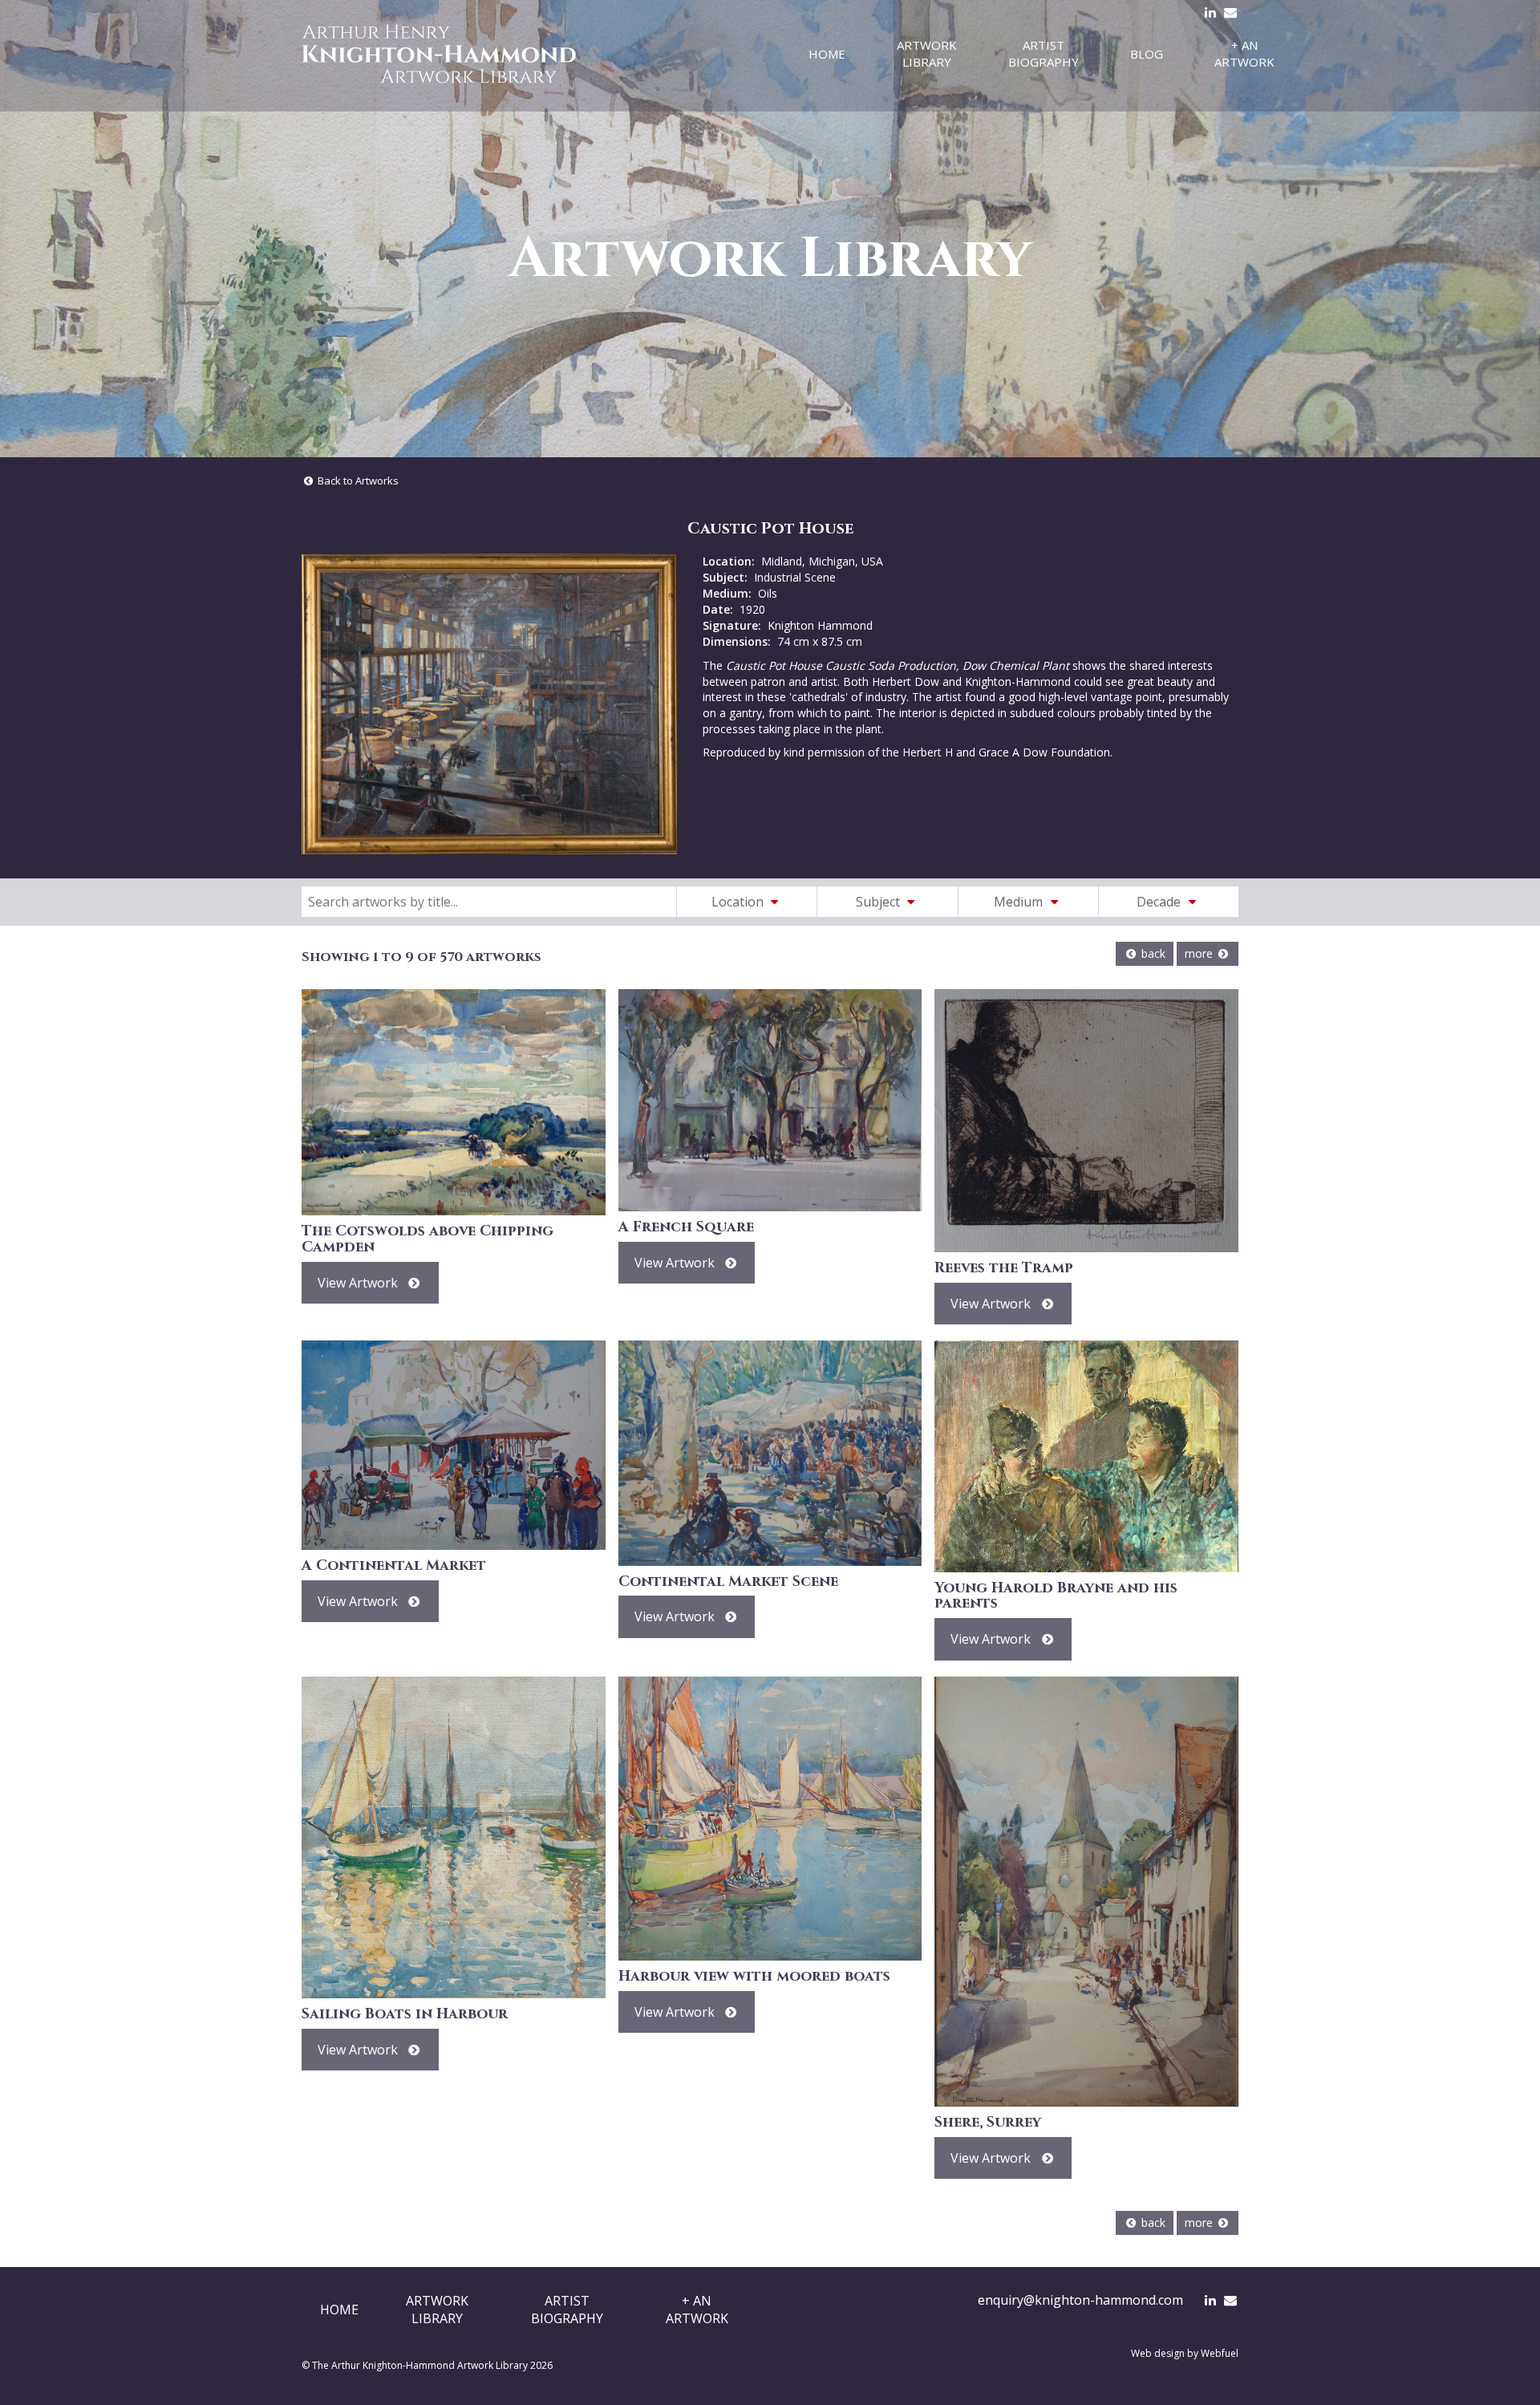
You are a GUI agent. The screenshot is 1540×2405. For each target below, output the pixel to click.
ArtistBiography (567, 2310)
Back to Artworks (357, 481)
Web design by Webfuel (1185, 2353)
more (1200, 953)
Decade (1160, 902)
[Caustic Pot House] (489, 704)
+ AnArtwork (697, 2310)
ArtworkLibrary (437, 2310)
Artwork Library (927, 53)
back (1152, 953)
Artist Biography (1044, 53)
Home (827, 54)
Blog (1147, 54)
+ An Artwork (1244, 53)
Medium (1020, 902)
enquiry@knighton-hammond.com (1080, 2300)
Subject (879, 902)
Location (739, 902)
